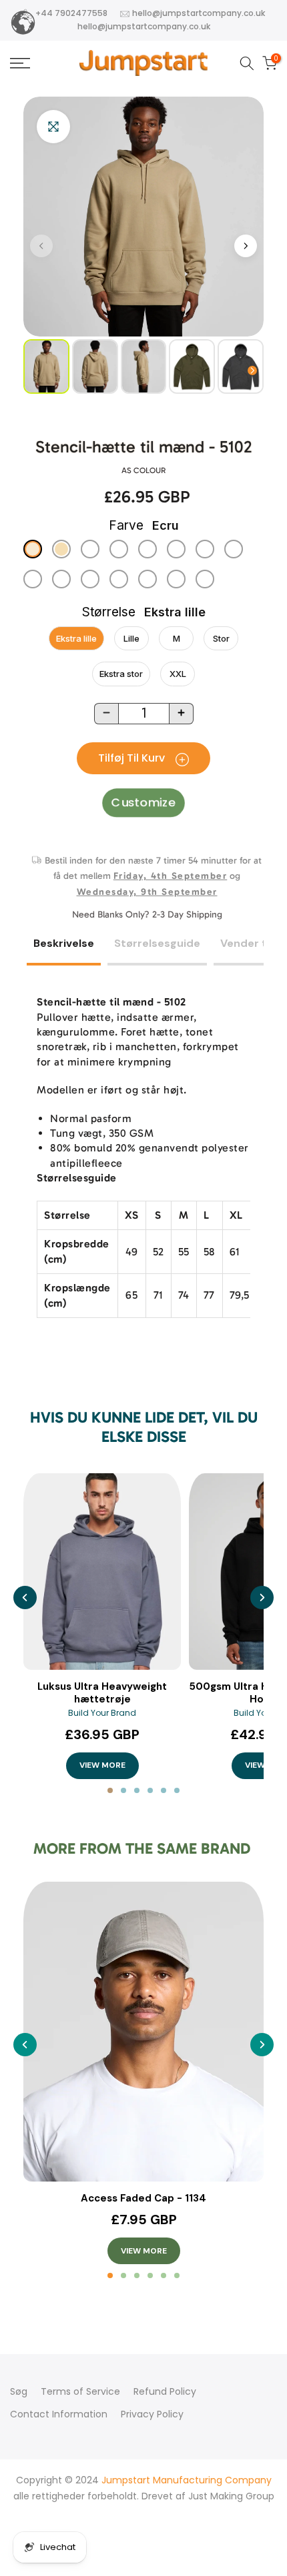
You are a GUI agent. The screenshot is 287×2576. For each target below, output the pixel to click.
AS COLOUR (143, 470)
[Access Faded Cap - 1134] (143, 2032)
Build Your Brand (102, 1713)
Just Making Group (231, 2496)
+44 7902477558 (71, 13)
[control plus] (182, 714)
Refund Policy (165, 2391)
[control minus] (106, 714)
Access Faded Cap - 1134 (143, 2199)
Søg (19, 2391)
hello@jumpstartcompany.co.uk (199, 13)
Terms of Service (80, 2391)
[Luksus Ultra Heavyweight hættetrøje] (102, 1572)
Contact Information (59, 2414)
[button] (246, 246)
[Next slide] (262, 1598)
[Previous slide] (25, 1598)
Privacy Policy (152, 2414)
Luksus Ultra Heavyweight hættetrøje (102, 1693)
